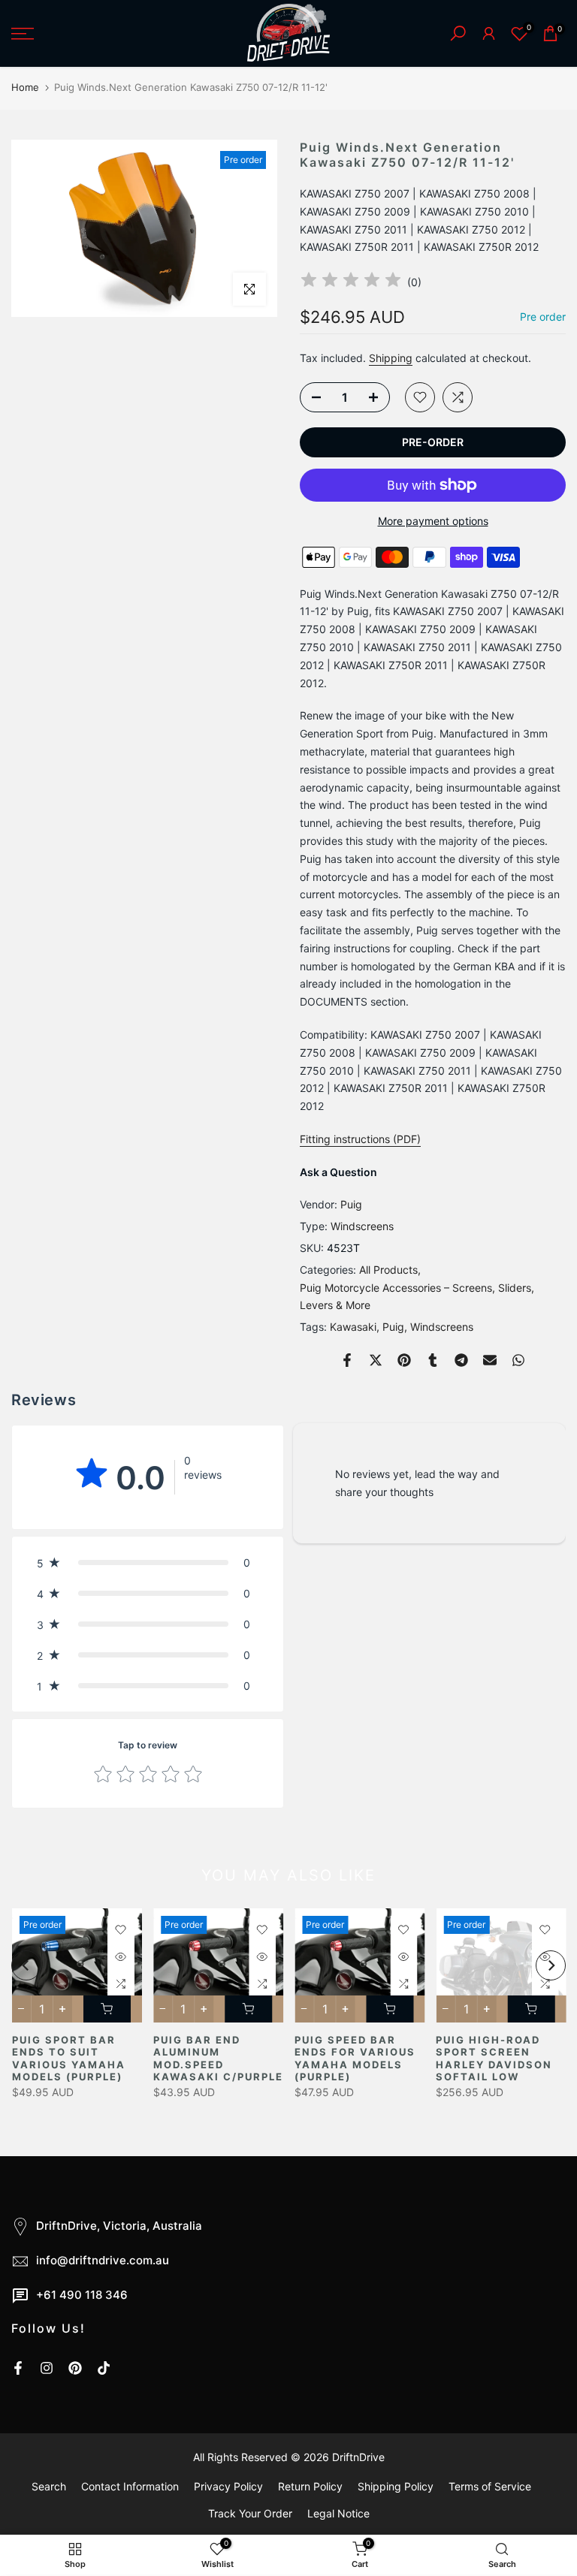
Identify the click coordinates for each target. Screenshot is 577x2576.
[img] (351, 282)
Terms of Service (490, 2486)
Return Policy (310, 2486)
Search (49, 2486)
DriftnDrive (358, 2457)
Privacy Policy (228, 2486)
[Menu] (96, 34)
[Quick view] (120, 1956)
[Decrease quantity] (312, 398)
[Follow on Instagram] (47, 2368)
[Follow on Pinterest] (75, 2368)
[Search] (458, 33)
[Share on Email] (490, 1360)
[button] (148, 1562)
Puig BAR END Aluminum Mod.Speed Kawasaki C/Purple (218, 2059)
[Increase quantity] (378, 398)
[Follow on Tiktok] (104, 2368)
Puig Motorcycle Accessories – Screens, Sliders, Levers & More (417, 1297)
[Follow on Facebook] (18, 2368)
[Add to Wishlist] (420, 397)
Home (25, 87)
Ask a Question (338, 1172)
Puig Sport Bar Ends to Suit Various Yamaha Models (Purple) (68, 2059)
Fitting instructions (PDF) (360, 1139)
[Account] (489, 33)
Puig (351, 1204)
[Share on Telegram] (461, 1360)
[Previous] (26, 1965)
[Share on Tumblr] (433, 1360)
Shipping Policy (396, 2486)
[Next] (551, 1965)
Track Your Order (250, 2513)
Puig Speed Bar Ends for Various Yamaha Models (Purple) (355, 2059)
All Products (388, 1270)
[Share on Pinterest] (404, 1360)
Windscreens (362, 1226)
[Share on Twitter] (376, 1360)
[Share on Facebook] (347, 1360)
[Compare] (458, 397)
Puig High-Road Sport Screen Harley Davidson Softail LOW (494, 2059)
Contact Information (130, 2486)
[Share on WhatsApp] (518, 1360)
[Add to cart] (106, 2009)
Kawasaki (353, 1327)
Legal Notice (338, 2513)
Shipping (391, 358)
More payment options (433, 521)
